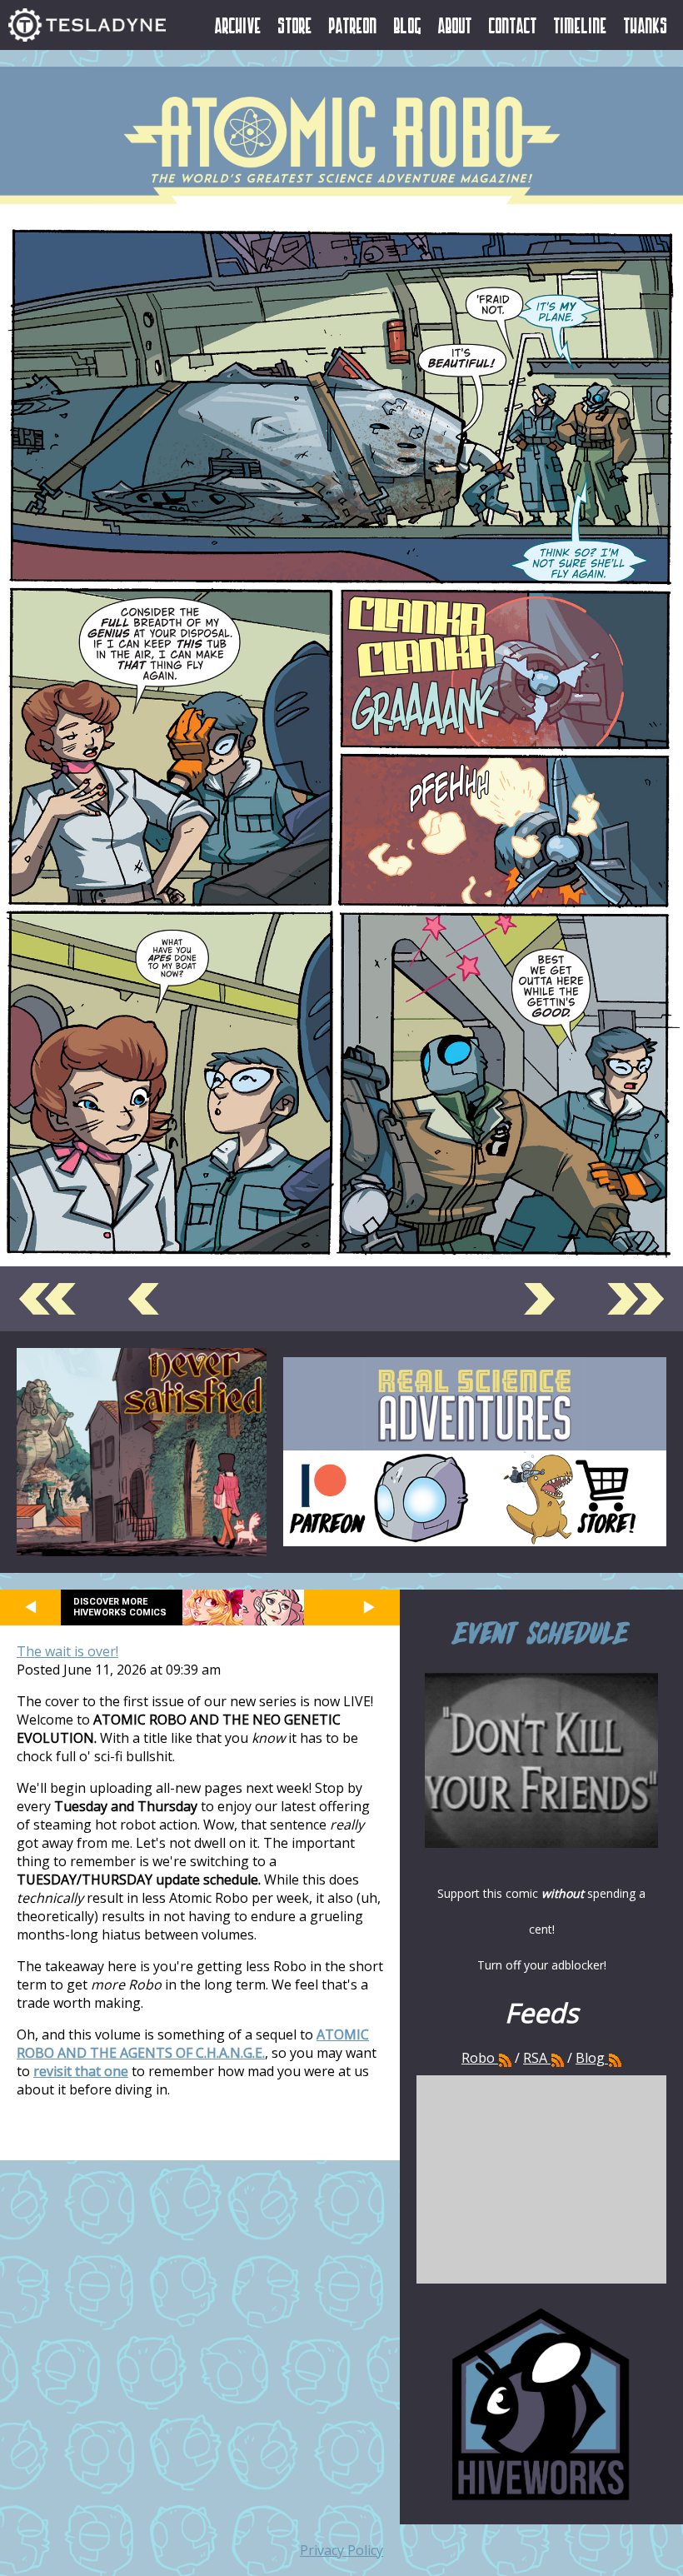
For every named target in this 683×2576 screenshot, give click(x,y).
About (455, 25)
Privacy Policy (341, 2550)
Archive (238, 25)
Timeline (581, 25)
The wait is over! (67, 1651)
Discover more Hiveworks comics (120, 1607)
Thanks (646, 25)
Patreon (353, 25)
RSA (535, 2058)
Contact (513, 25)
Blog (408, 25)
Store (295, 25)
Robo (480, 2058)
